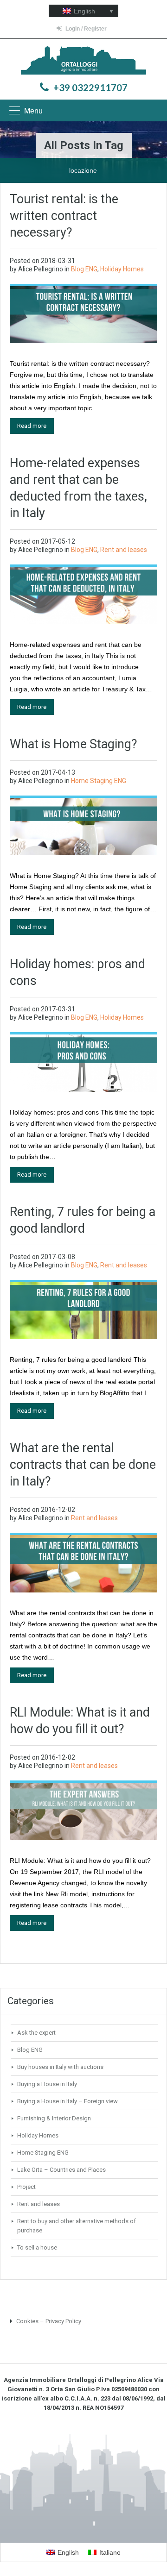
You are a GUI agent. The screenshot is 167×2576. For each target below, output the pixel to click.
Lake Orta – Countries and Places (61, 2170)
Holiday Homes (122, 269)
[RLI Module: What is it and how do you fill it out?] (83, 1811)
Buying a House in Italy (47, 2084)
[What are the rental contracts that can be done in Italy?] (83, 1563)
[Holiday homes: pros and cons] (83, 1062)
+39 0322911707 (90, 88)
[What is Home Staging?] (83, 826)
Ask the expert (36, 2033)
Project (26, 2187)
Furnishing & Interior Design (54, 2118)
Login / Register (86, 29)
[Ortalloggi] (83, 61)
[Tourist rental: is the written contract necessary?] (83, 314)
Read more (32, 426)
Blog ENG (84, 269)
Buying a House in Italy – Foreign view (67, 2101)
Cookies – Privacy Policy (48, 2321)
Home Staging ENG (99, 781)
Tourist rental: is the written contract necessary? (64, 216)
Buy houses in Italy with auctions (60, 2067)
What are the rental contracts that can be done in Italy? (83, 1465)
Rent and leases (124, 550)
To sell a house (37, 2247)
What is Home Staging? (74, 744)
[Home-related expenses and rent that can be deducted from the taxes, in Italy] (83, 595)
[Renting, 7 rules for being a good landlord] (83, 1310)
